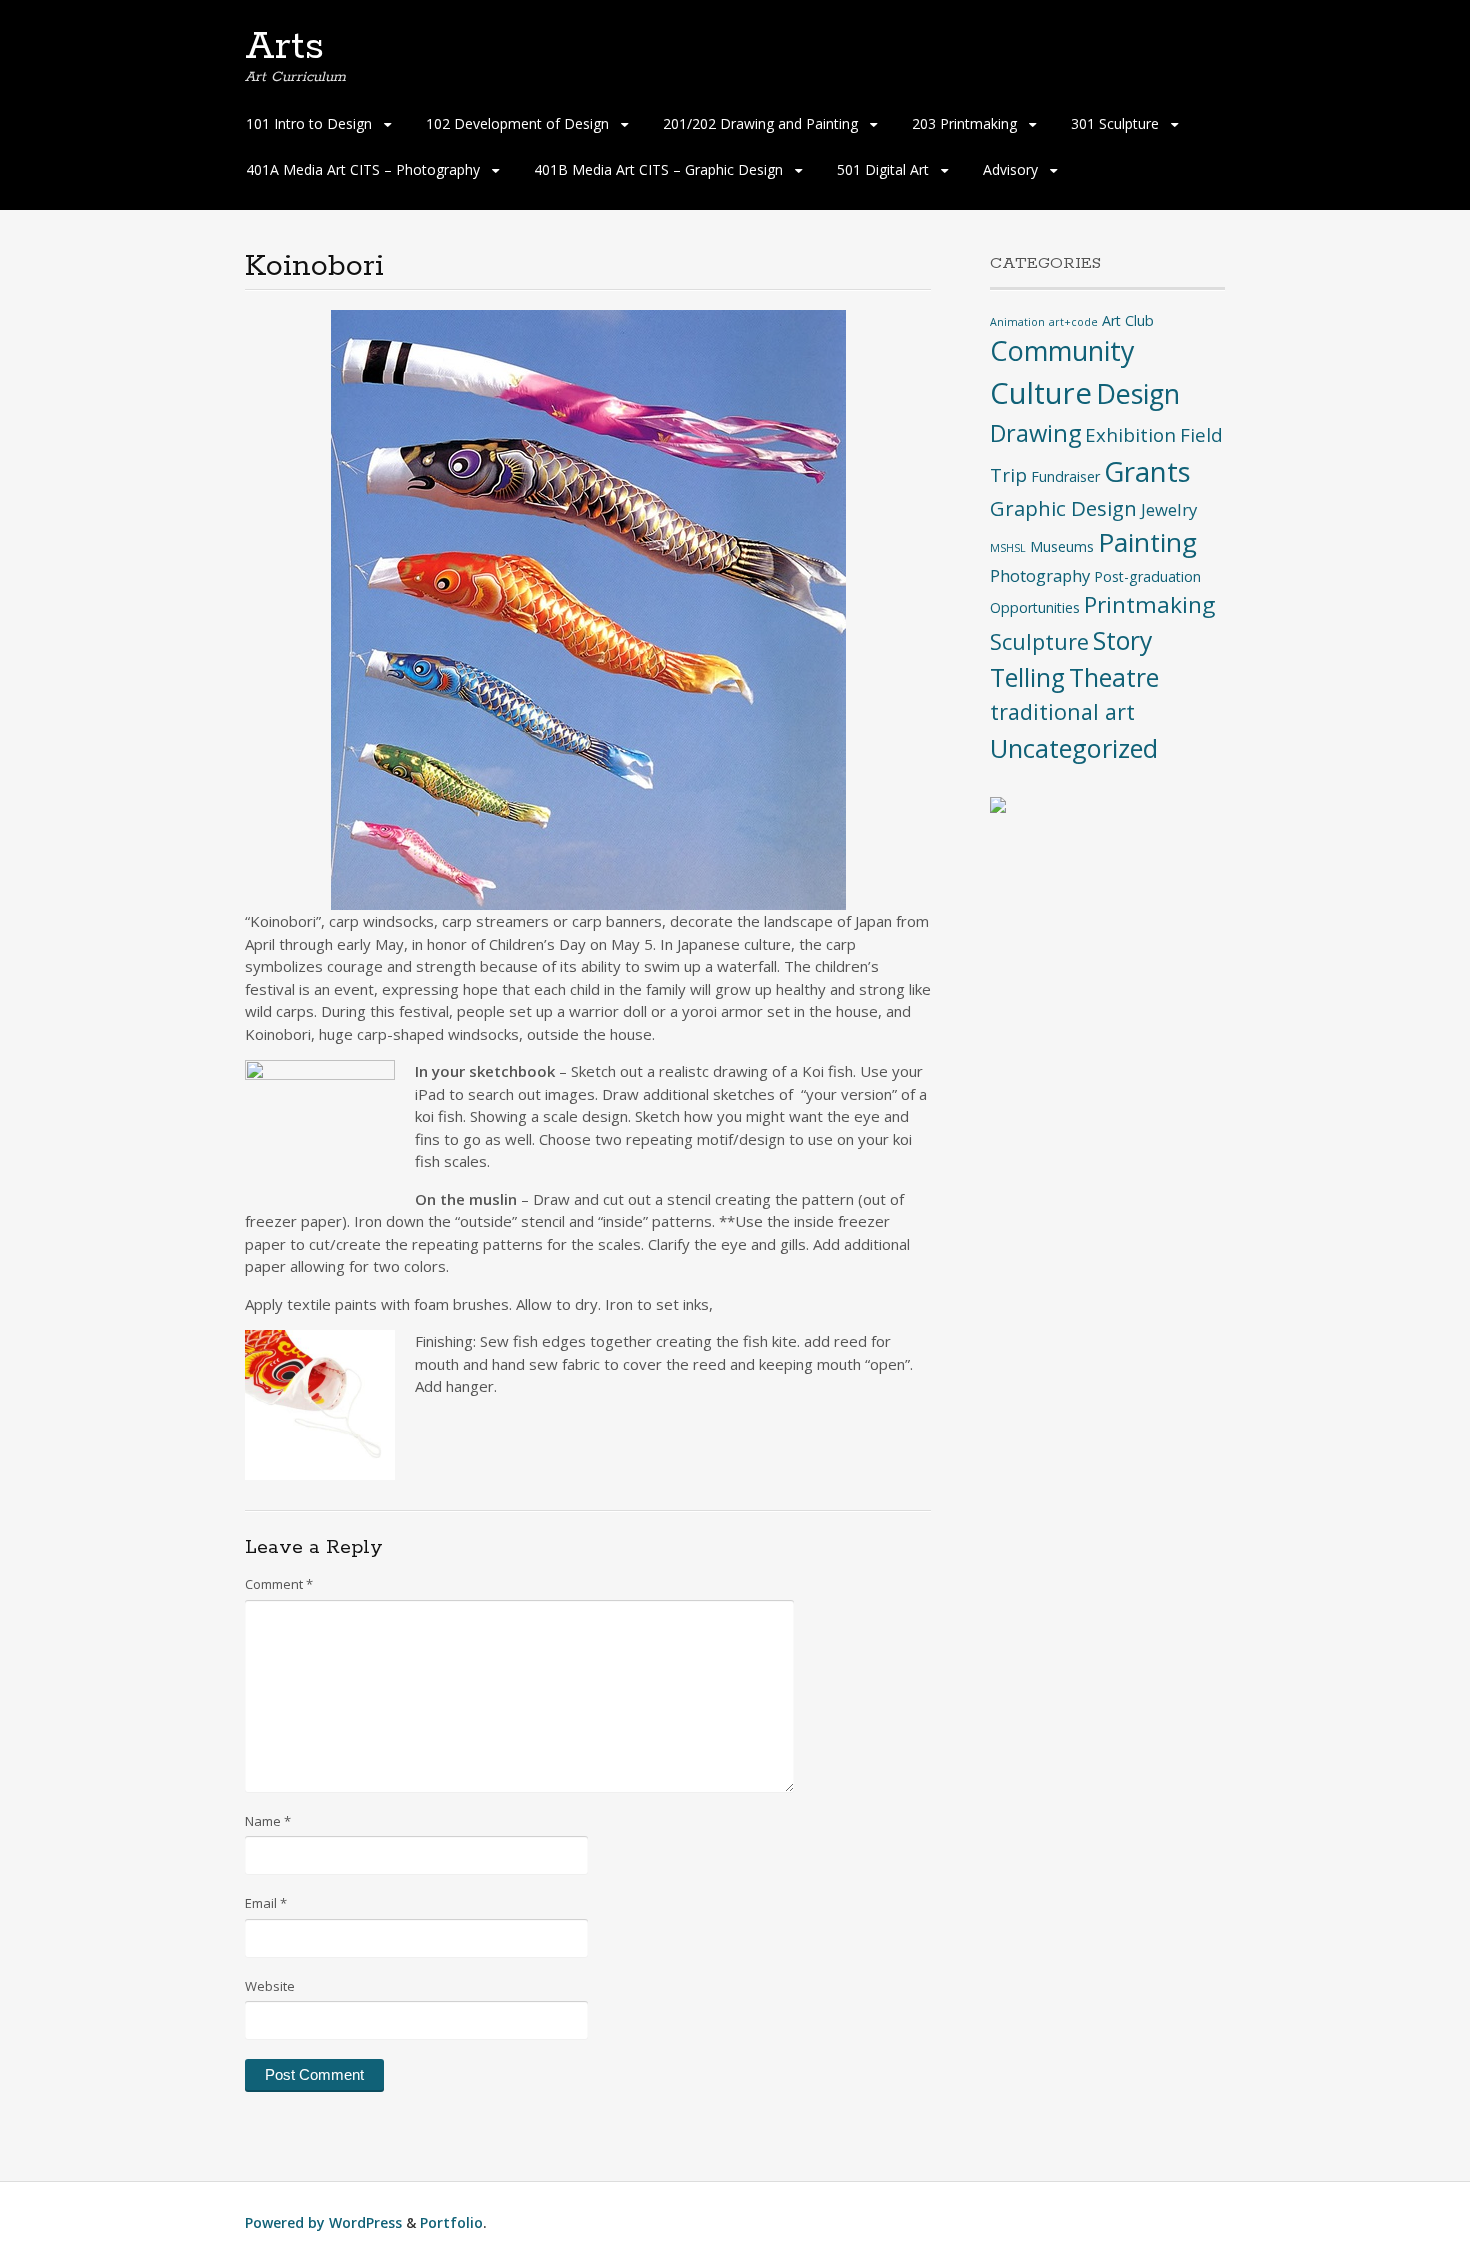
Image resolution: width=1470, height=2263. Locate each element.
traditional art (1062, 711)
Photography (1040, 575)
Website (270, 1986)
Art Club (1128, 320)
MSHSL (1008, 548)
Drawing (1035, 433)
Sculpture (1039, 641)
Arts (284, 47)
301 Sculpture (1115, 123)
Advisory (1010, 169)
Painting (1147, 542)
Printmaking (1149, 604)
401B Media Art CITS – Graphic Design (658, 169)
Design (1138, 393)
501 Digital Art (883, 169)
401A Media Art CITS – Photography (363, 169)
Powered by (287, 2222)
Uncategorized (1074, 748)
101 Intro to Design (309, 123)
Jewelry (1169, 509)
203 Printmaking (964, 123)
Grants (1147, 471)
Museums (1062, 546)
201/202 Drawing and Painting (760, 123)
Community (1062, 350)
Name (268, 1821)
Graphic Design (1063, 508)
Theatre (1114, 677)
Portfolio (451, 2222)
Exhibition (1130, 434)
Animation (1017, 322)
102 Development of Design (517, 123)
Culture (1041, 393)
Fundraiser (1065, 476)
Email (266, 1903)
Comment (279, 1584)
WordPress (365, 2222)
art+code (1073, 322)
